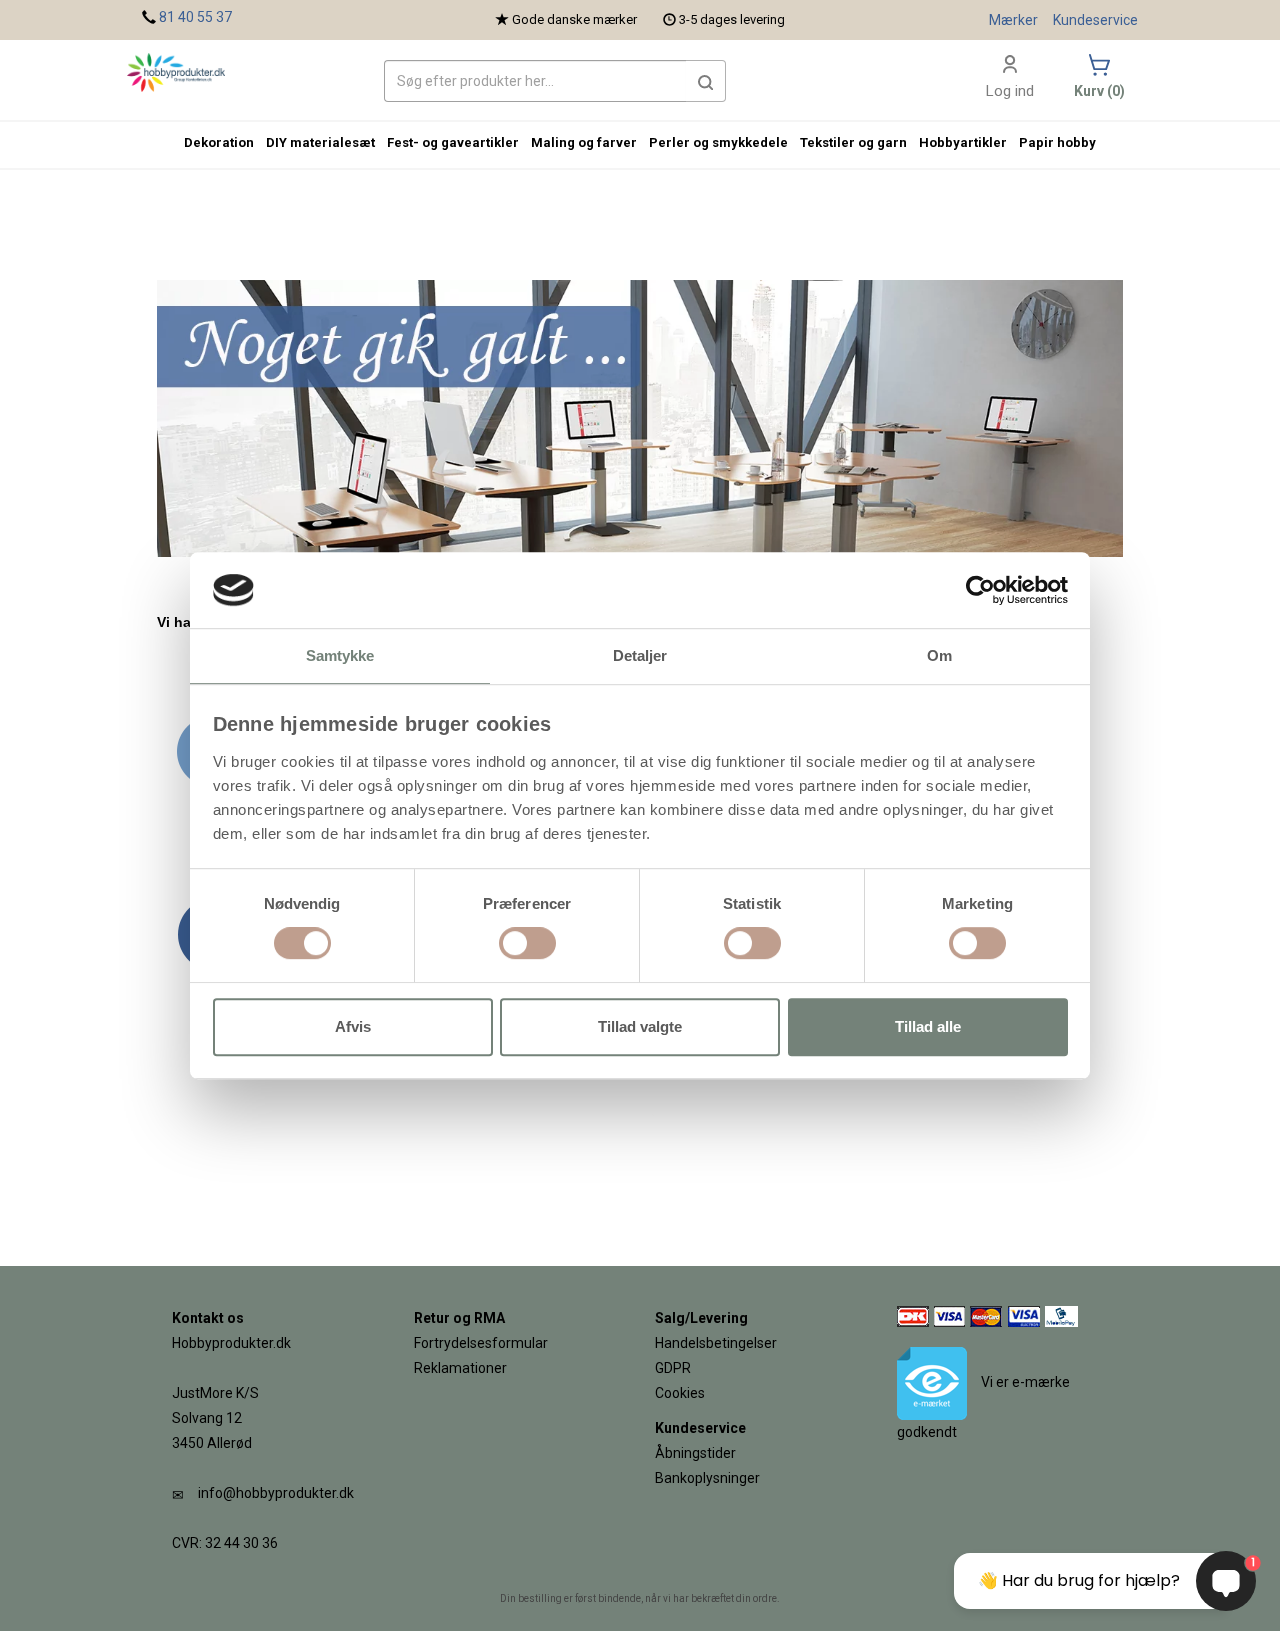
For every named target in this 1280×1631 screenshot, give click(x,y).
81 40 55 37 (195, 17)
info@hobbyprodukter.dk (276, 1493)
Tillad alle (928, 1026)
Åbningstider (695, 1453)
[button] (706, 81)
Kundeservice (1095, 20)
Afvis (353, 1026)
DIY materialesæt (320, 142)
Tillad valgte (640, 1026)
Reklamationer (460, 1368)
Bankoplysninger (707, 1478)
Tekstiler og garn (853, 142)
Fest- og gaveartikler (453, 142)
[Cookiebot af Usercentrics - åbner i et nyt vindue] (980, 590)
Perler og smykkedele (718, 142)
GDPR (673, 1368)
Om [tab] (939, 656)
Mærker (1013, 20)
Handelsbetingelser (716, 1343)
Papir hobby (1057, 142)
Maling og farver (584, 142)
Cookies (680, 1393)
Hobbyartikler (963, 142)
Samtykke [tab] (340, 656)
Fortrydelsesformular (481, 1343)
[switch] (527, 943)
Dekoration (219, 142)
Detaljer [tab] (640, 656)
